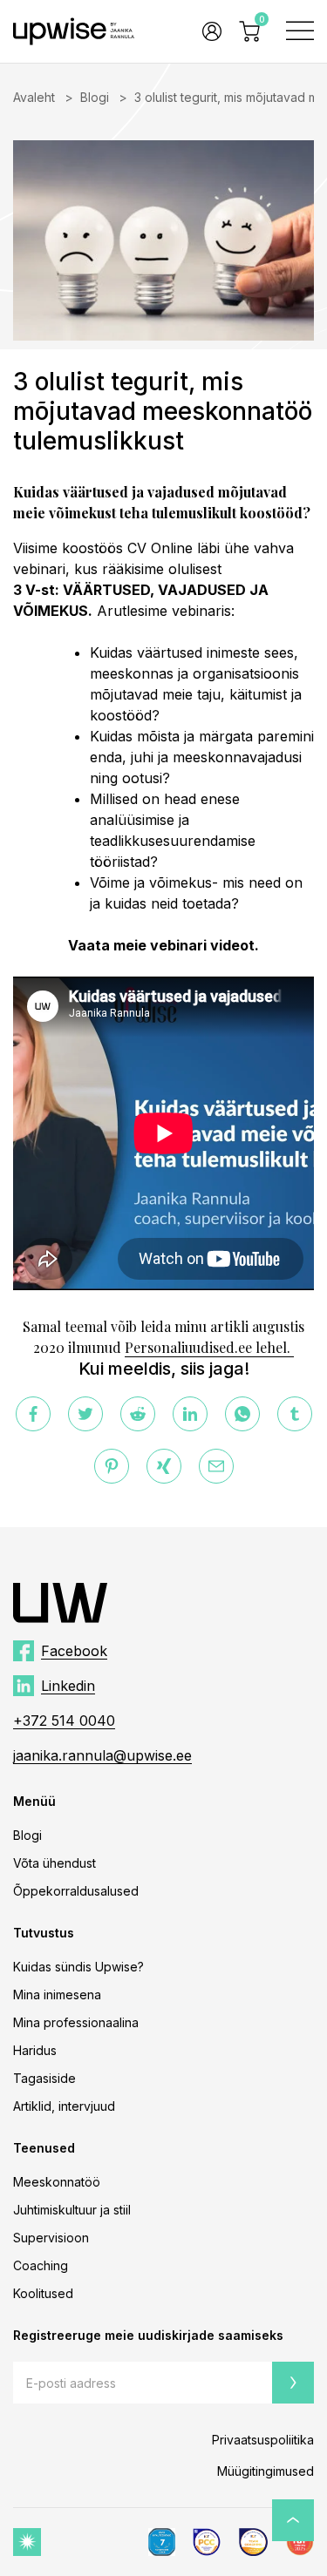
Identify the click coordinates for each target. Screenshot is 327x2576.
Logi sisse (208, 31)
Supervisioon (51, 2238)
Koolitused (43, 2293)
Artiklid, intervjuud (64, 2106)
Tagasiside (44, 2078)
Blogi (95, 97)
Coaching (41, 2265)
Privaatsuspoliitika (263, 2440)
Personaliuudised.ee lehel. (209, 1347)
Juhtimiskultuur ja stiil (72, 2210)
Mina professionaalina (76, 2022)
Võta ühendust (54, 1863)
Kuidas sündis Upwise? (78, 1967)
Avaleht (34, 97)
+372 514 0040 (64, 1721)
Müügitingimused (266, 2471)
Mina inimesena (57, 1995)
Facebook (74, 1651)
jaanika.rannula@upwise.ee (102, 1755)
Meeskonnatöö (57, 2182)
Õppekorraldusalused (76, 1891)
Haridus (35, 2050)
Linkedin (68, 1686)
